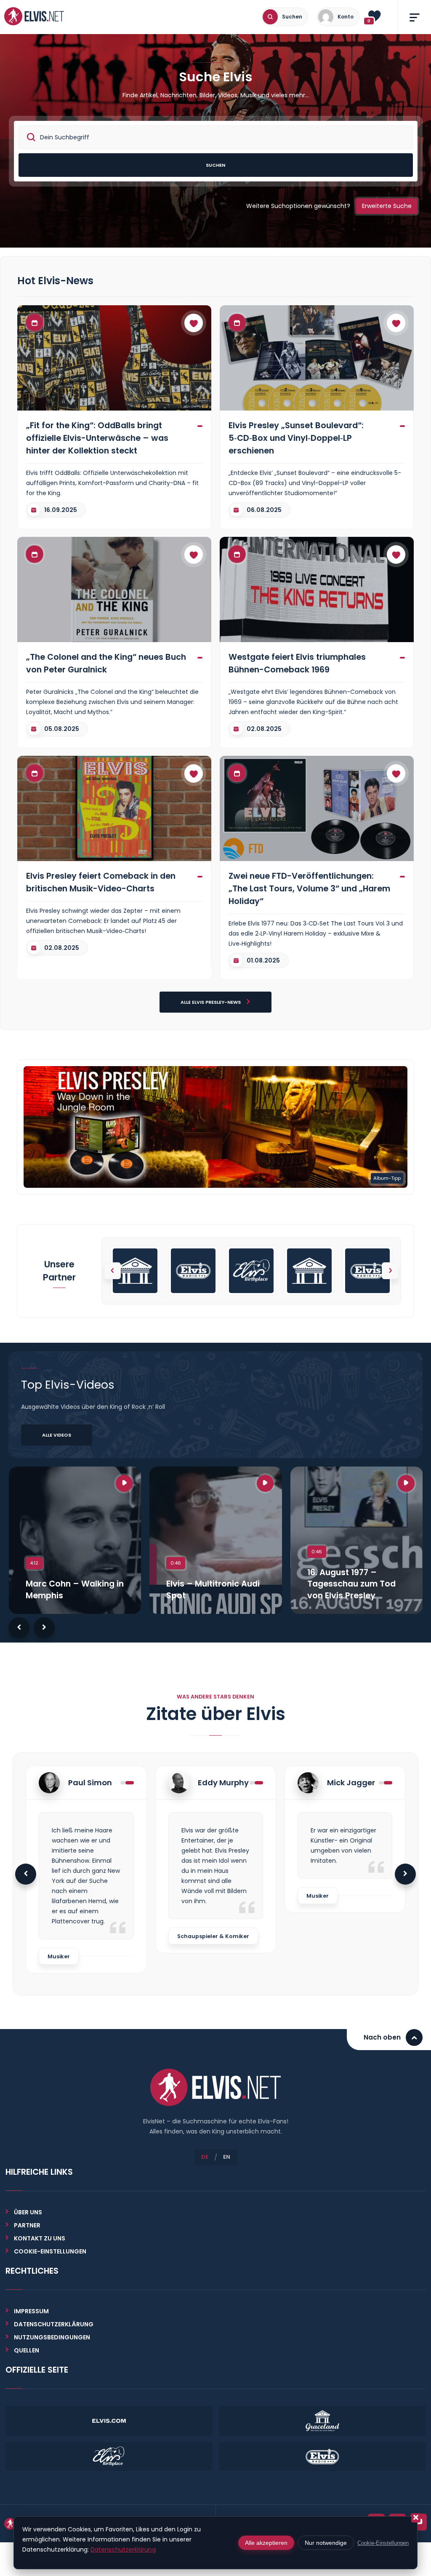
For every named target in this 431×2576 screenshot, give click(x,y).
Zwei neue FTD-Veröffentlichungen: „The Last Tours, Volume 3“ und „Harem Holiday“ (309, 888)
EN (227, 2157)
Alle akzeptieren (266, 2543)
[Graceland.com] (135, 1271)
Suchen (215, 165)
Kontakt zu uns (40, 2238)
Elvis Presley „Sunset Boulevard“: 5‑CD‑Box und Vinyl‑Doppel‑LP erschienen (296, 438)
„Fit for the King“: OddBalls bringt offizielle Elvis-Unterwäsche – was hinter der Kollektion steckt (97, 438)
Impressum (31, 2311)
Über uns (28, 2212)
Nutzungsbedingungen (52, 2337)
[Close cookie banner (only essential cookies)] (416, 2518)
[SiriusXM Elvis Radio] (193, 1271)
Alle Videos (57, 1435)
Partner (27, 2225)
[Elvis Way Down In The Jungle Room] (215, 1126)
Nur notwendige (326, 2543)
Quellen (27, 2350)
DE (205, 2157)
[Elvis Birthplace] (251, 1271)
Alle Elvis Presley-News (211, 1002)
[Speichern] (194, 323)
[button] (390, 1271)
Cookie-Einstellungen (383, 2543)
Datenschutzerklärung (54, 2324)
